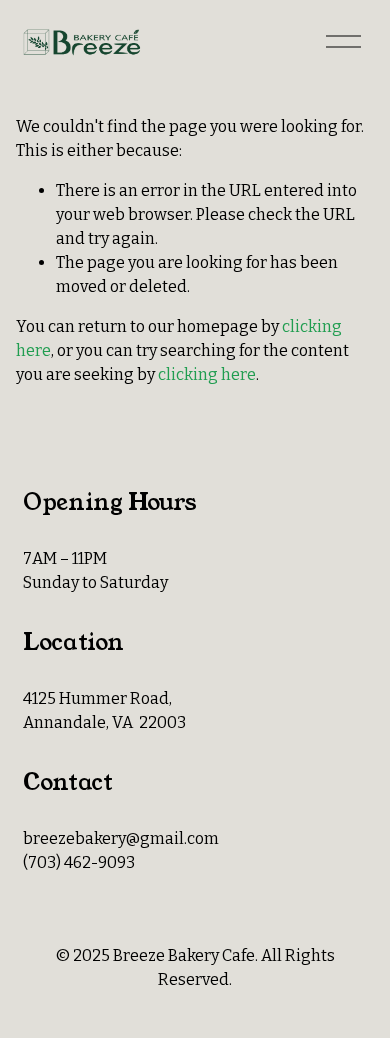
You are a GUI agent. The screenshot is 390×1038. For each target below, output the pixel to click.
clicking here (207, 374)
